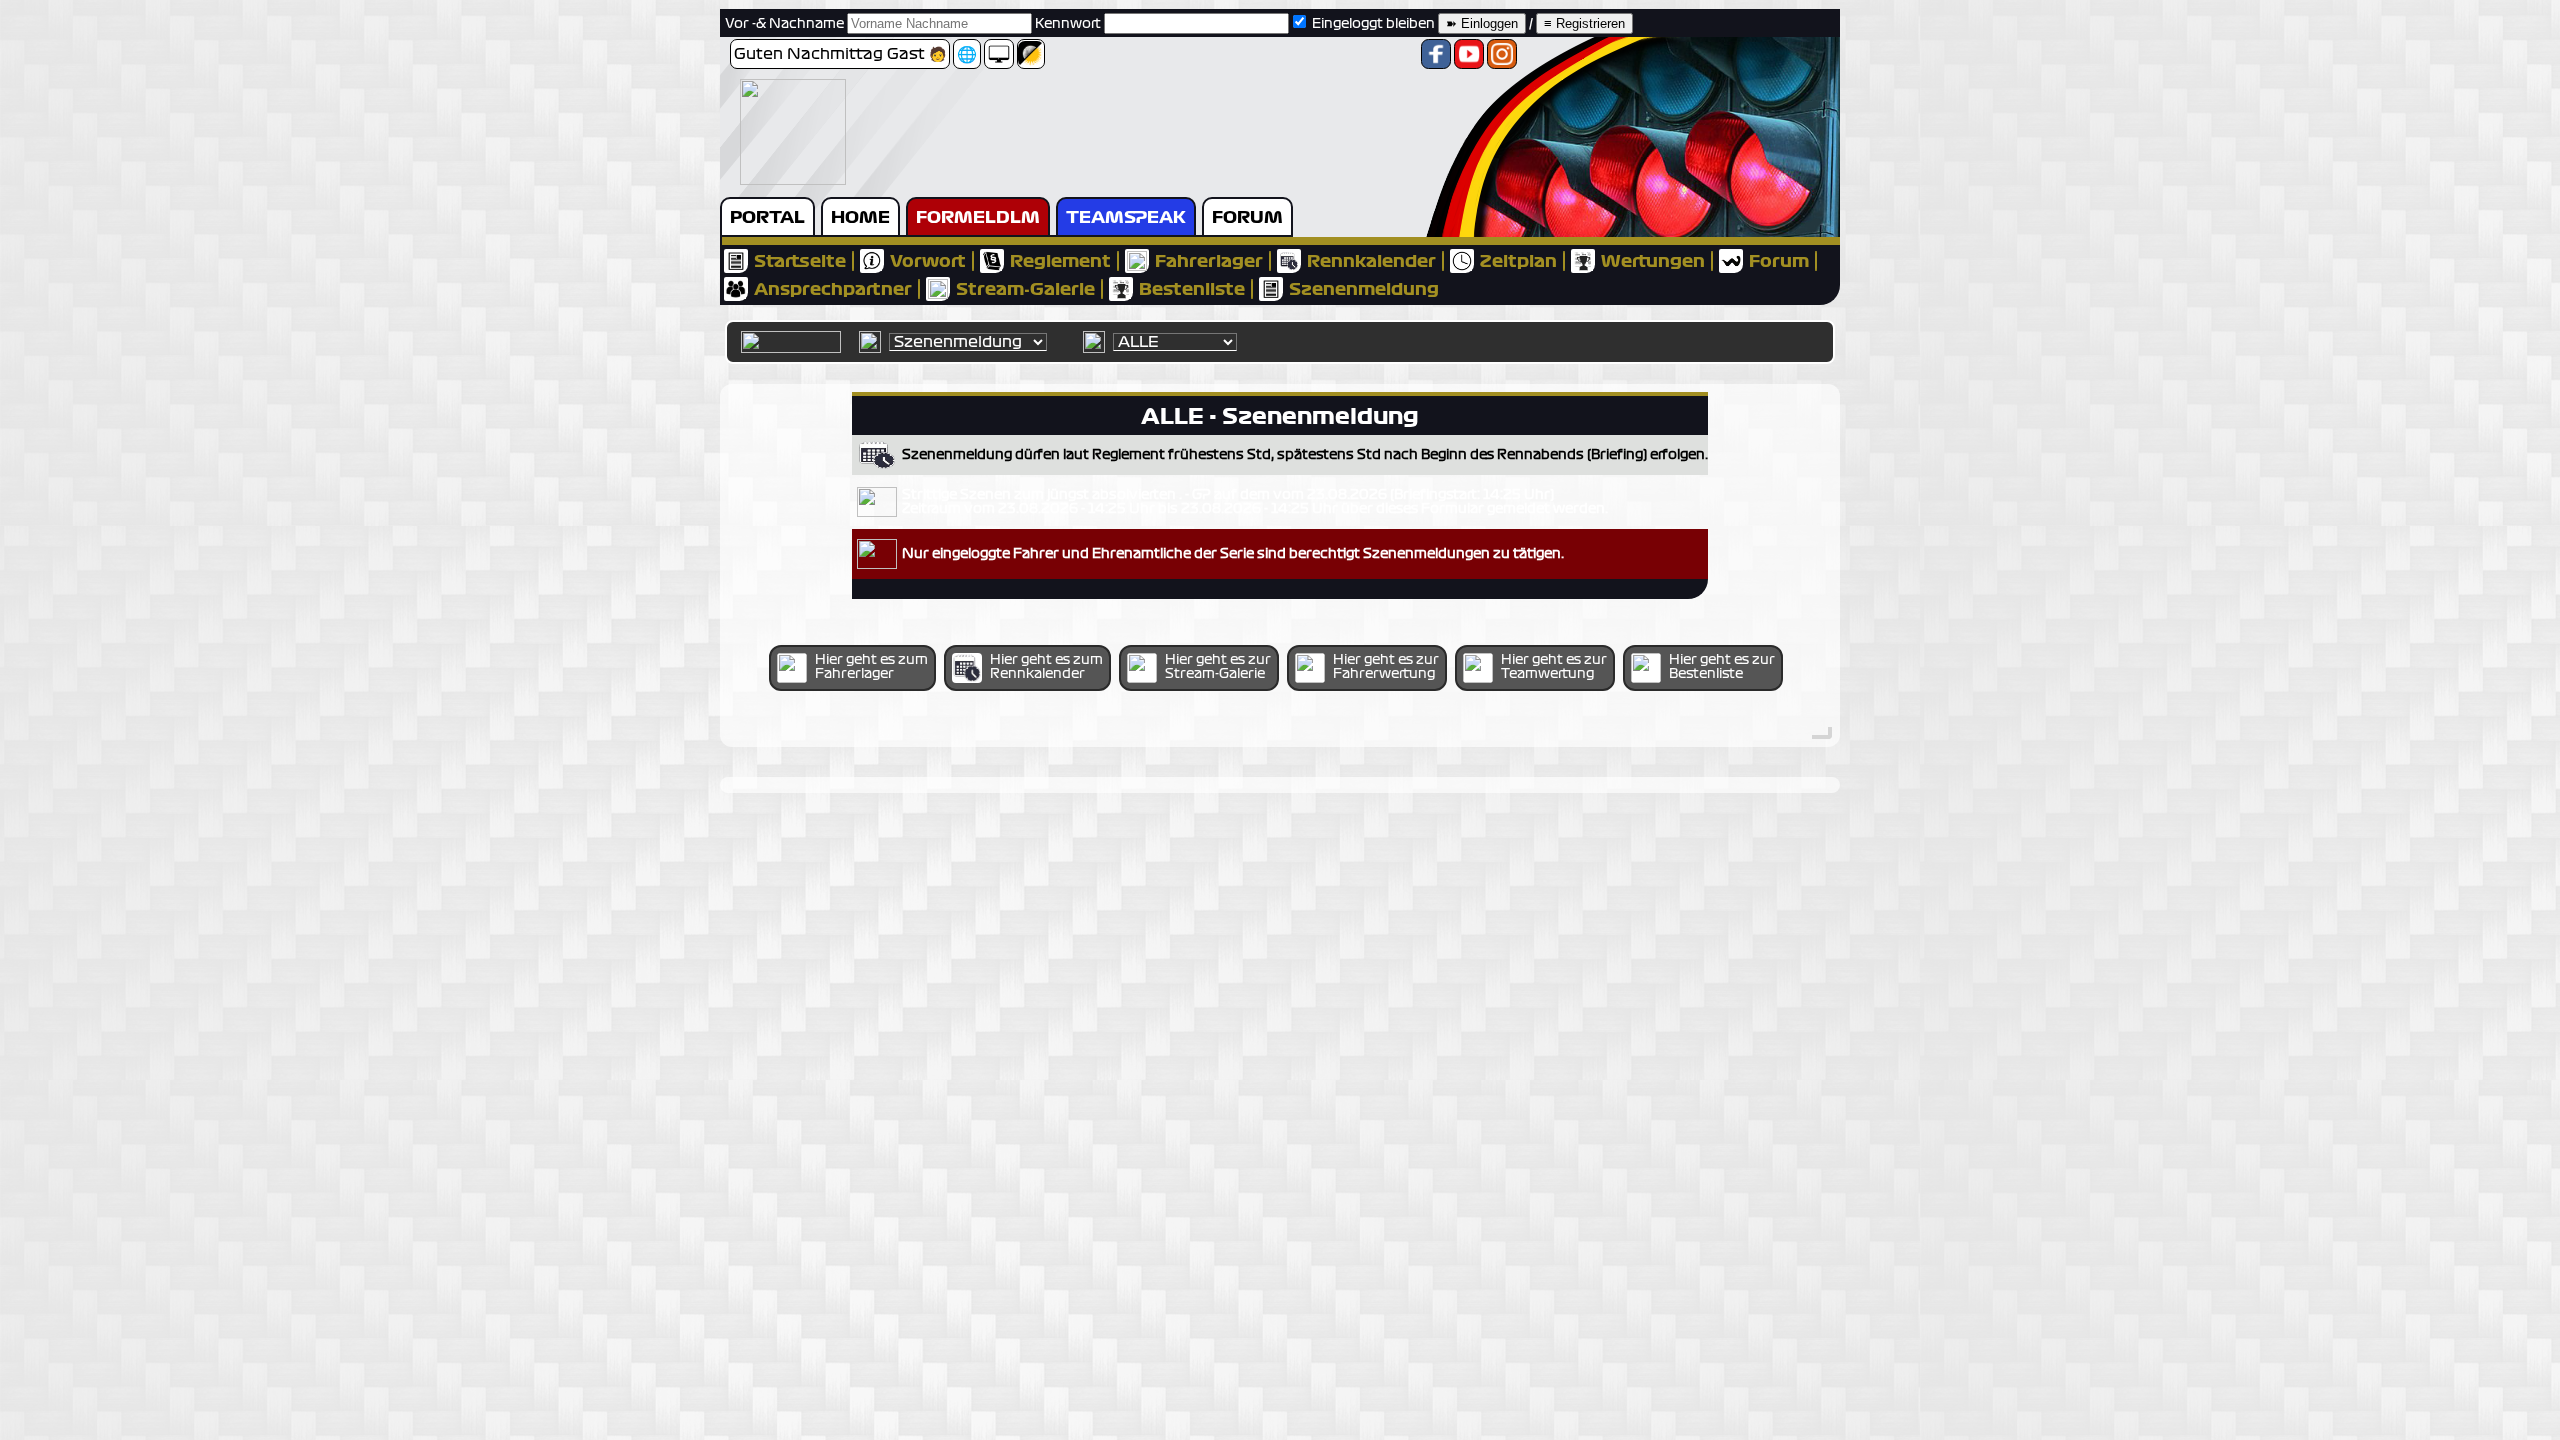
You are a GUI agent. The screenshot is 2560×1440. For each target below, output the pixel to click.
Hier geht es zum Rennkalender (1046, 667)
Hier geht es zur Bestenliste (1722, 667)
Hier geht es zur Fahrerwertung (1386, 667)
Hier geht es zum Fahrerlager (871, 667)
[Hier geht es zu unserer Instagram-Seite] (1502, 59)
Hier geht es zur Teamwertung (1554, 667)
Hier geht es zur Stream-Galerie (1218, 667)
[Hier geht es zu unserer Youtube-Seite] (1469, 59)
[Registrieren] (1584, 24)
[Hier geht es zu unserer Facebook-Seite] (1436, 59)
